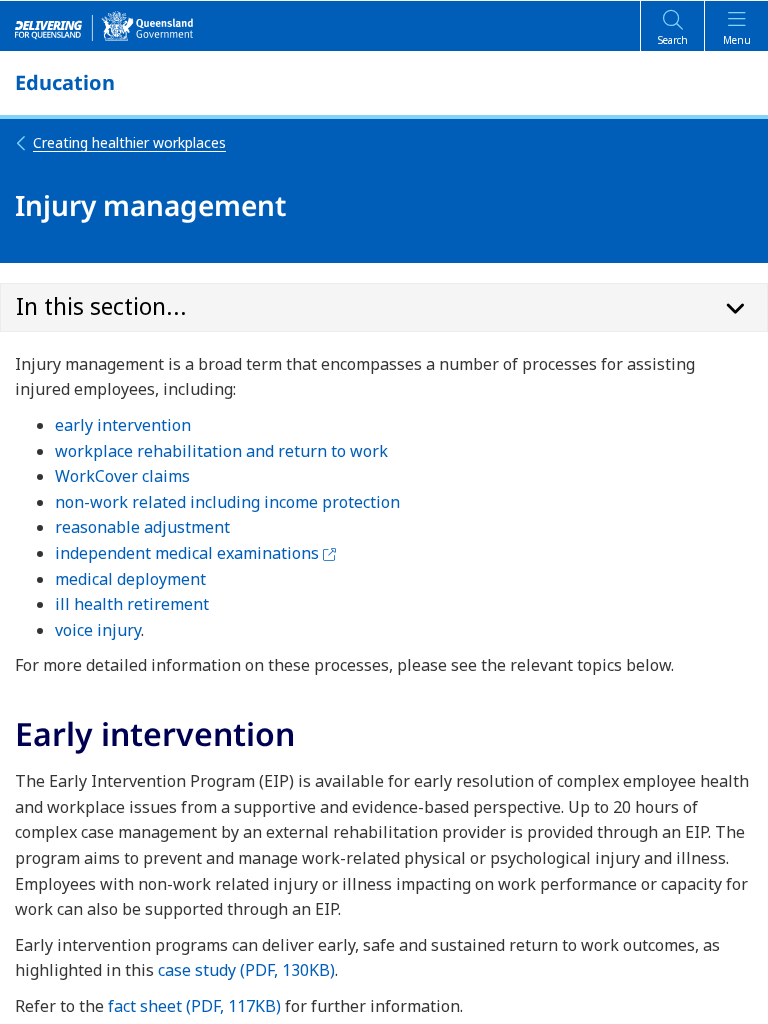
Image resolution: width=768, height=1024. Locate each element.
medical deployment (130, 579)
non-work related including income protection (227, 502)
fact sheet (194, 1006)
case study (246, 970)
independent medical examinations (195, 553)
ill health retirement (132, 604)
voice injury (98, 630)
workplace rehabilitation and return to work (221, 451)
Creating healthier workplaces (129, 142)
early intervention (123, 425)
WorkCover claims (122, 476)
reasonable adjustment (142, 527)
